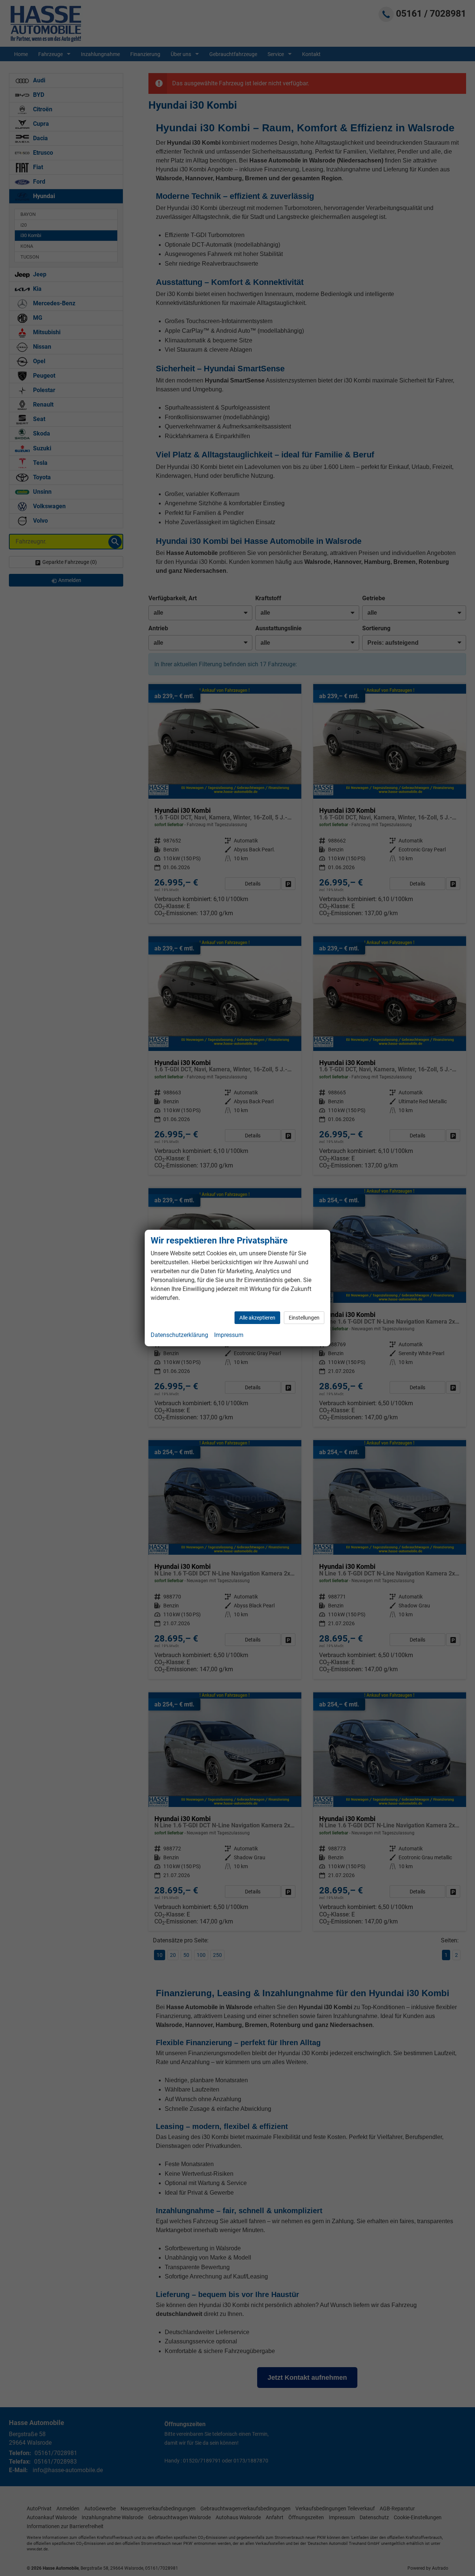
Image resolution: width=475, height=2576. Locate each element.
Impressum (229, 1335)
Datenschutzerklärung (179, 1335)
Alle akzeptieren (257, 1318)
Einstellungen (304, 1318)
